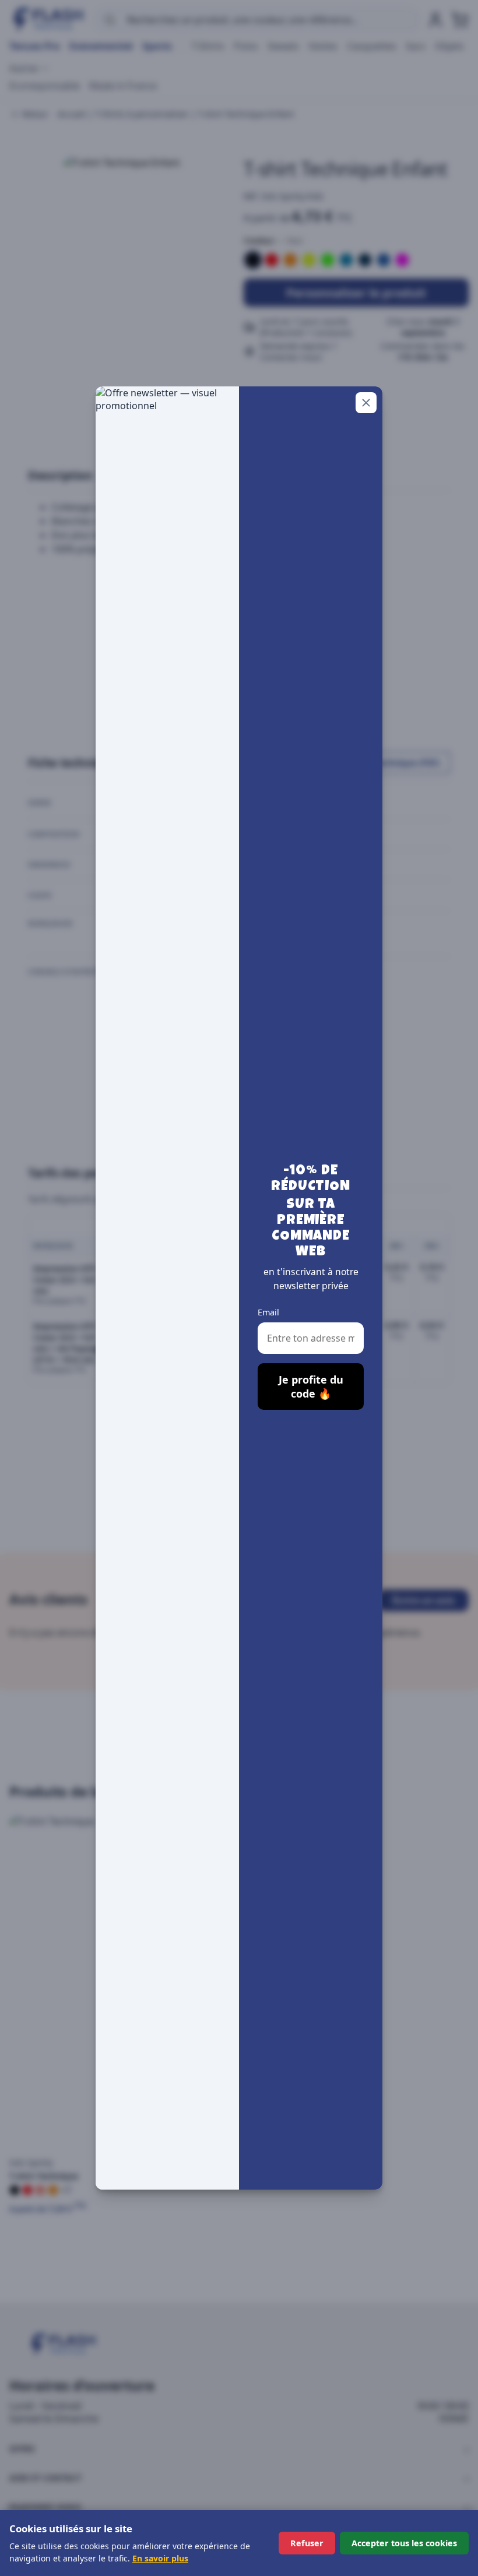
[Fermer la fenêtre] (366, 403)
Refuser (307, 2543)
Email (268, 1312)
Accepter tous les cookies (404, 2543)
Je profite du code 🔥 (311, 1386)
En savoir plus (160, 2558)
